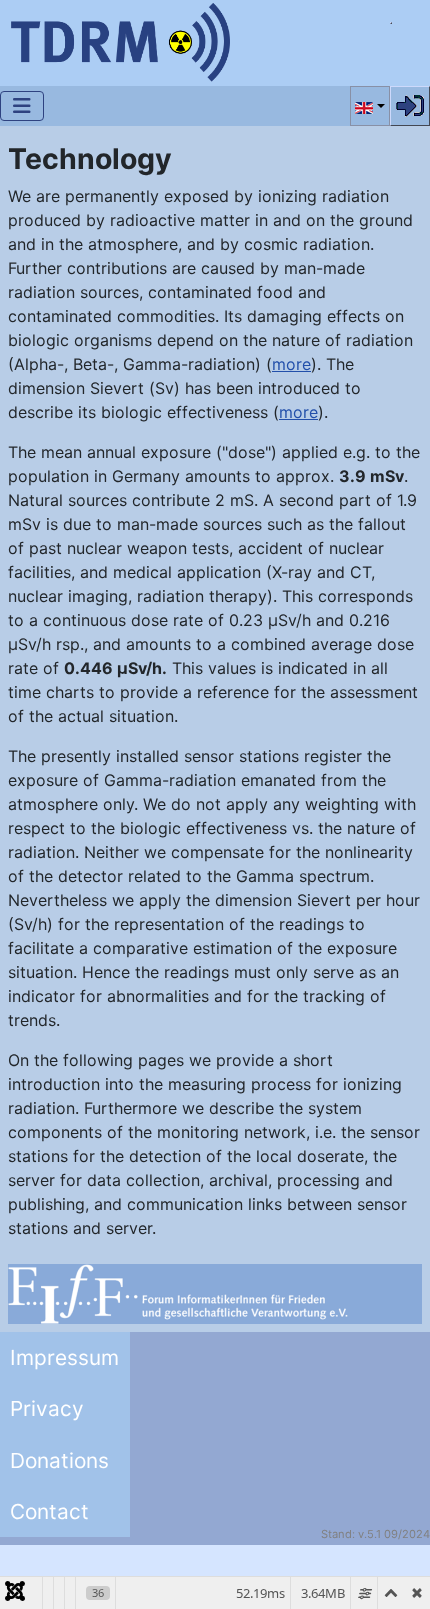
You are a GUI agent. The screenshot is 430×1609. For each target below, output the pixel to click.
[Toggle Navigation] (22, 106)
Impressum (64, 1357)
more (291, 364)
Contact (49, 1511)
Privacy (47, 1408)
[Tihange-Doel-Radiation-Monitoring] (120, 40)
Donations (59, 1460)
